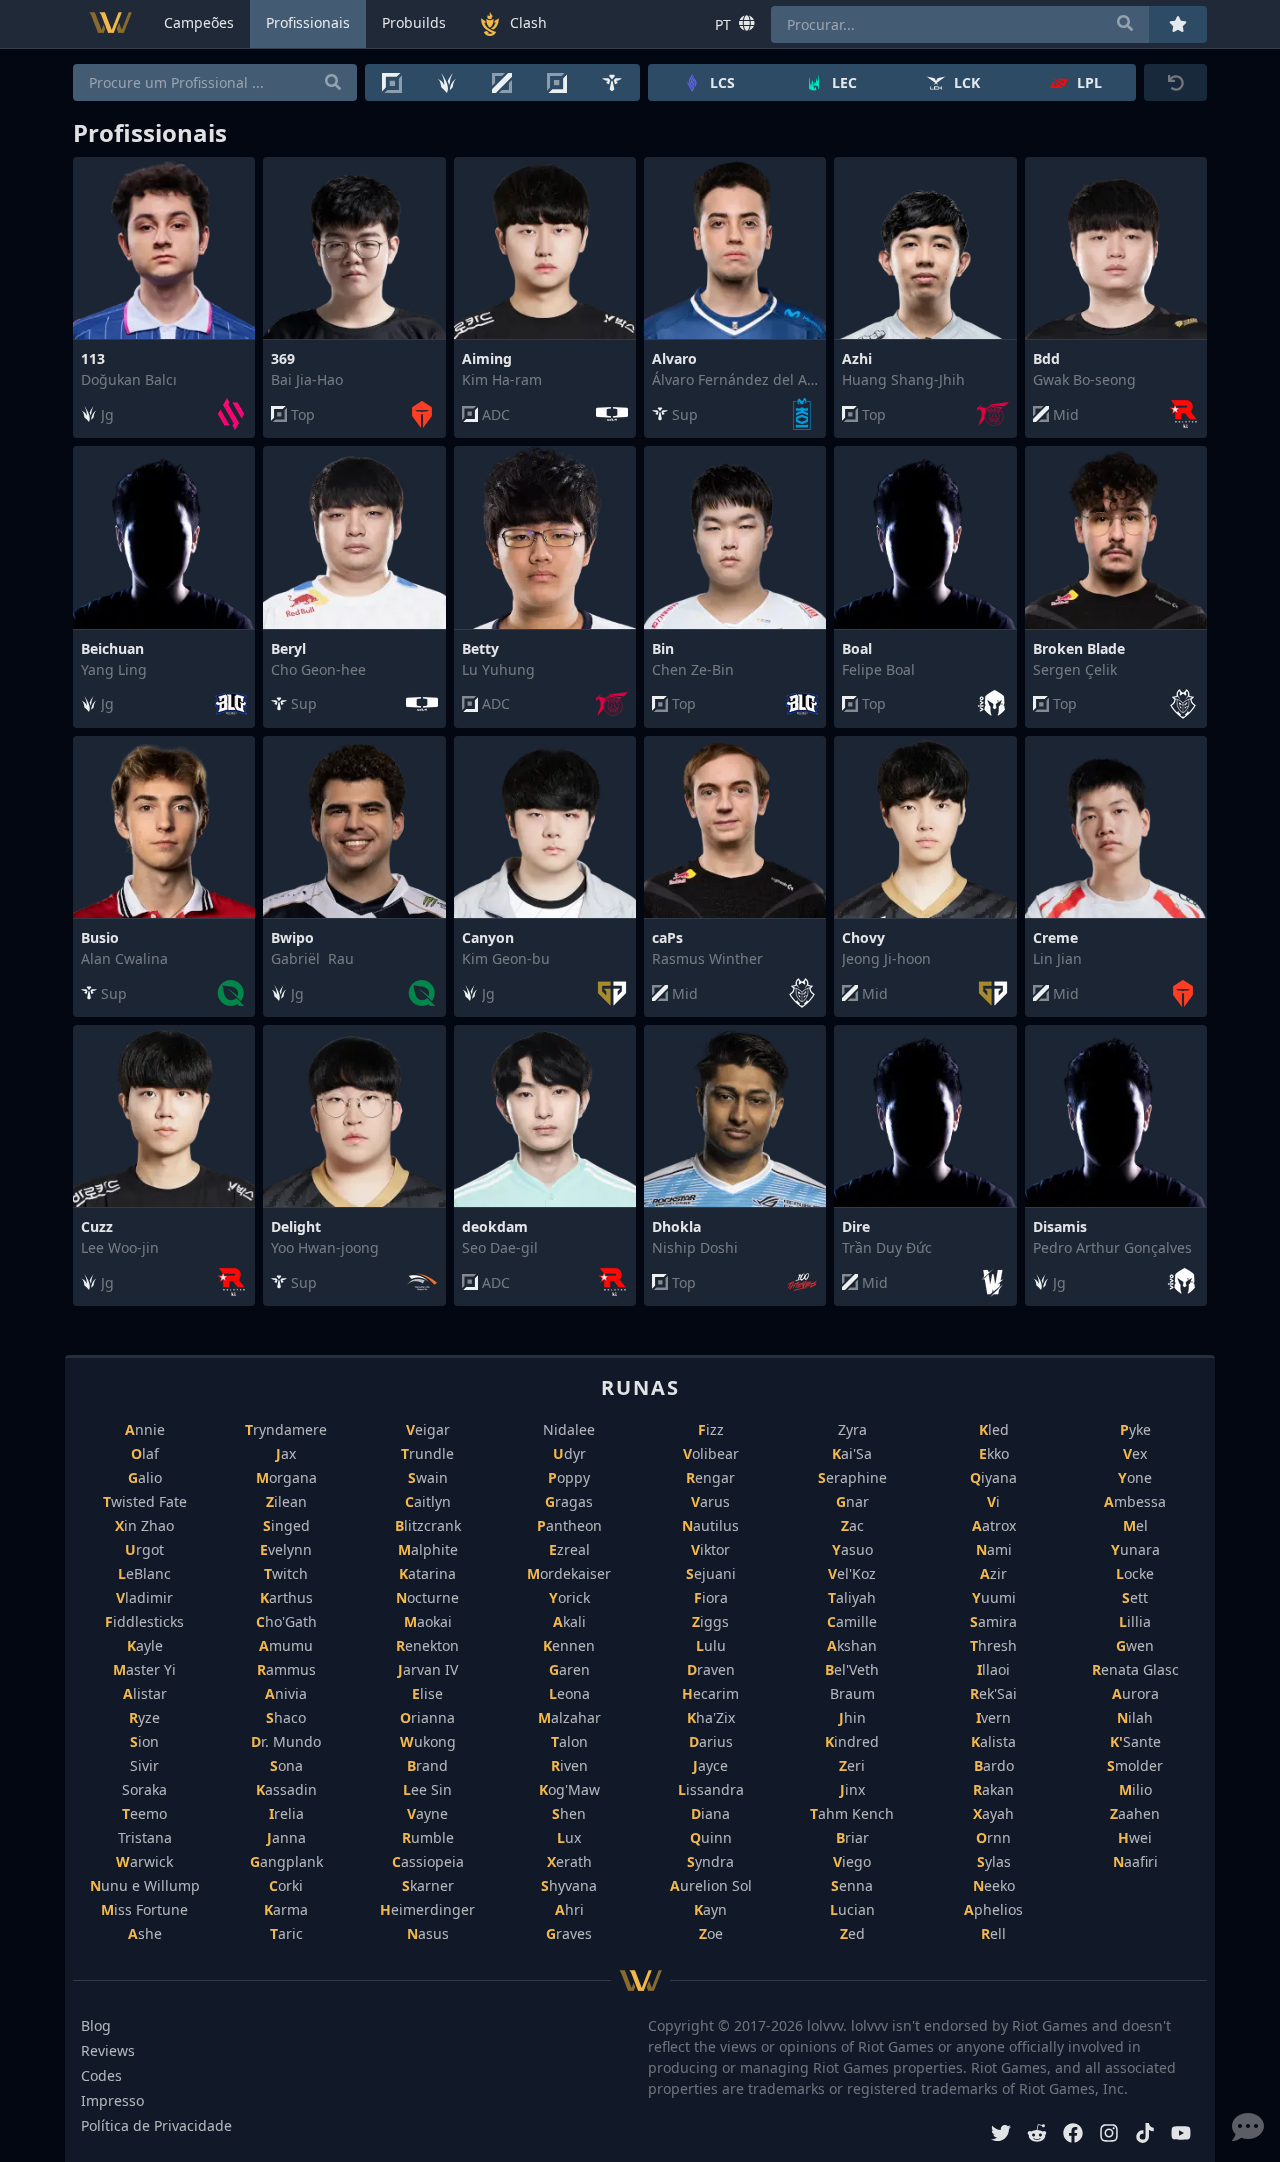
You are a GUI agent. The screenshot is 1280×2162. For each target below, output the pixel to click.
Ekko (994, 1453)
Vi (993, 1501)
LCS (722, 82)
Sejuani (711, 1573)
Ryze (144, 1717)
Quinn (711, 1837)
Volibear (711, 1453)
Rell (993, 1933)
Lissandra (711, 1789)
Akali (569, 1621)
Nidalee (569, 1429)
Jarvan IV (428, 1669)
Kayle (145, 1645)
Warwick (144, 1861)
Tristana (145, 1837)
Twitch (286, 1573)
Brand (427, 1765)
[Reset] (1175, 82)
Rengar (710, 1477)
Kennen (569, 1645)
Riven (569, 1765)
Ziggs (710, 1621)
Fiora (711, 1597)
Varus (710, 1501)
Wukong (428, 1741)
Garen (569, 1669)
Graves (569, 1933)
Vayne (427, 1813)
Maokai (428, 1621)
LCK (967, 82)
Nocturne (427, 1597)
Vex (1135, 1453)
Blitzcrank (428, 1525)
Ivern (993, 1717)
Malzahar (569, 1717)
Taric (286, 1933)
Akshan (852, 1645)
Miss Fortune (144, 1909)
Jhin (852, 1717)
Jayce (710, 1765)
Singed (286, 1525)
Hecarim (710, 1693)
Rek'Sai (993, 1693)
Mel (1135, 1525)
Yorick (569, 1597)
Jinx (852, 1789)
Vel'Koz (852, 1573)
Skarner (428, 1885)
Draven (711, 1669)
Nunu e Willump (145, 1885)
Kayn (710, 1909)
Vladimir (144, 1597)
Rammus (286, 1669)
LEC (844, 82)
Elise (427, 1693)
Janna (286, 1837)
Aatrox (994, 1525)
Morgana (286, 1477)
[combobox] (960, 24)
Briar (852, 1837)
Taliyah (852, 1597)
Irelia (286, 1813)
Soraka (144, 1789)
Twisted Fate (145, 1501)
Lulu (711, 1645)
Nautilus (710, 1525)
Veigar (428, 1429)
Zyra (852, 1429)
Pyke (1135, 1429)
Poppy (569, 1477)
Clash (528, 22)
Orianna (427, 1717)
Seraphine (852, 1477)
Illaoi (993, 1669)
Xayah (993, 1813)
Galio (145, 1477)
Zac (852, 1525)
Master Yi (144, 1669)
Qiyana (993, 1477)
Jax (286, 1453)
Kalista (993, 1741)
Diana (710, 1813)
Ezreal (569, 1549)
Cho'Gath (286, 1621)
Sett (1135, 1597)
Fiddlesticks (144, 1621)
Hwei (1135, 1837)
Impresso (112, 2100)
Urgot (144, 1549)
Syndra (710, 1861)
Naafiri (1135, 1861)
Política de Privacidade (156, 2125)
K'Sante (1135, 1741)
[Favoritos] (1178, 24)
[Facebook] (1073, 2135)
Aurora (1135, 1693)
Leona (569, 1693)
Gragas (569, 1501)
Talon (569, 1741)
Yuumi (994, 1597)
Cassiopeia (428, 1861)
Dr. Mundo (286, 1741)
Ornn (993, 1837)
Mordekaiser (569, 1573)
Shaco (286, 1717)
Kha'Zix (711, 1717)
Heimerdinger (427, 1909)
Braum (852, 1693)
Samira (993, 1621)
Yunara (1135, 1549)
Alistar (145, 1693)
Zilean (286, 1501)
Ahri (569, 1909)
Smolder (1135, 1765)
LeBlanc (144, 1573)
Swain (428, 1477)
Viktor (710, 1549)
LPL (1089, 82)
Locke (1135, 1573)
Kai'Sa (852, 1453)
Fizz (711, 1429)
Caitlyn (428, 1501)
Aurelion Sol (711, 1885)
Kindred (852, 1741)
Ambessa (1135, 1501)
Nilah (1135, 1717)
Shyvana (569, 1885)
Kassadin (286, 1789)
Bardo (994, 1765)
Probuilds (414, 22)
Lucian (852, 1909)
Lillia (1135, 1621)
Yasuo (852, 1549)
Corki (286, 1885)
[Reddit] (1037, 2135)
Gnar (852, 1501)
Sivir (144, 1765)
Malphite (428, 1549)
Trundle (427, 1453)
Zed (852, 1933)
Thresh (993, 1645)
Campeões (199, 22)
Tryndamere (286, 1429)
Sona (286, 1765)
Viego (852, 1861)
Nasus (428, 1933)
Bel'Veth (852, 1669)
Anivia (286, 1693)
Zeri (852, 1765)
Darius (711, 1741)
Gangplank (286, 1861)
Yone (1135, 1477)
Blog (96, 2025)
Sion (144, 1741)
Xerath (569, 1861)
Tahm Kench (852, 1813)
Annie (145, 1429)
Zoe (711, 1933)
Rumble (428, 1837)
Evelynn (286, 1549)
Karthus (286, 1597)
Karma (286, 1909)
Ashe (145, 1933)
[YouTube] (1181, 2135)
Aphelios (993, 1909)
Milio (1135, 1789)
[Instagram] (1109, 2135)
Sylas (994, 1861)
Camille (852, 1621)
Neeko (994, 1885)
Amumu (286, 1645)
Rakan (993, 1789)
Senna (852, 1885)
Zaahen (1135, 1813)
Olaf (145, 1453)
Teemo (144, 1813)
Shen (569, 1813)
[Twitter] (1001, 2135)
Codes (101, 2075)
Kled (994, 1429)
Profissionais (308, 22)
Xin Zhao (144, 1525)
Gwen (1135, 1645)
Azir (993, 1573)
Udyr (569, 1453)
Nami (994, 1549)
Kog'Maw (569, 1789)
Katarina (427, 1573)
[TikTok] (1145, 2135)
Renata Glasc (1135, 1669)
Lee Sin (427, 1789)
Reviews (108, 2050)
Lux (569, 1837)
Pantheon (569, 1525)
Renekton (427, 1645)
